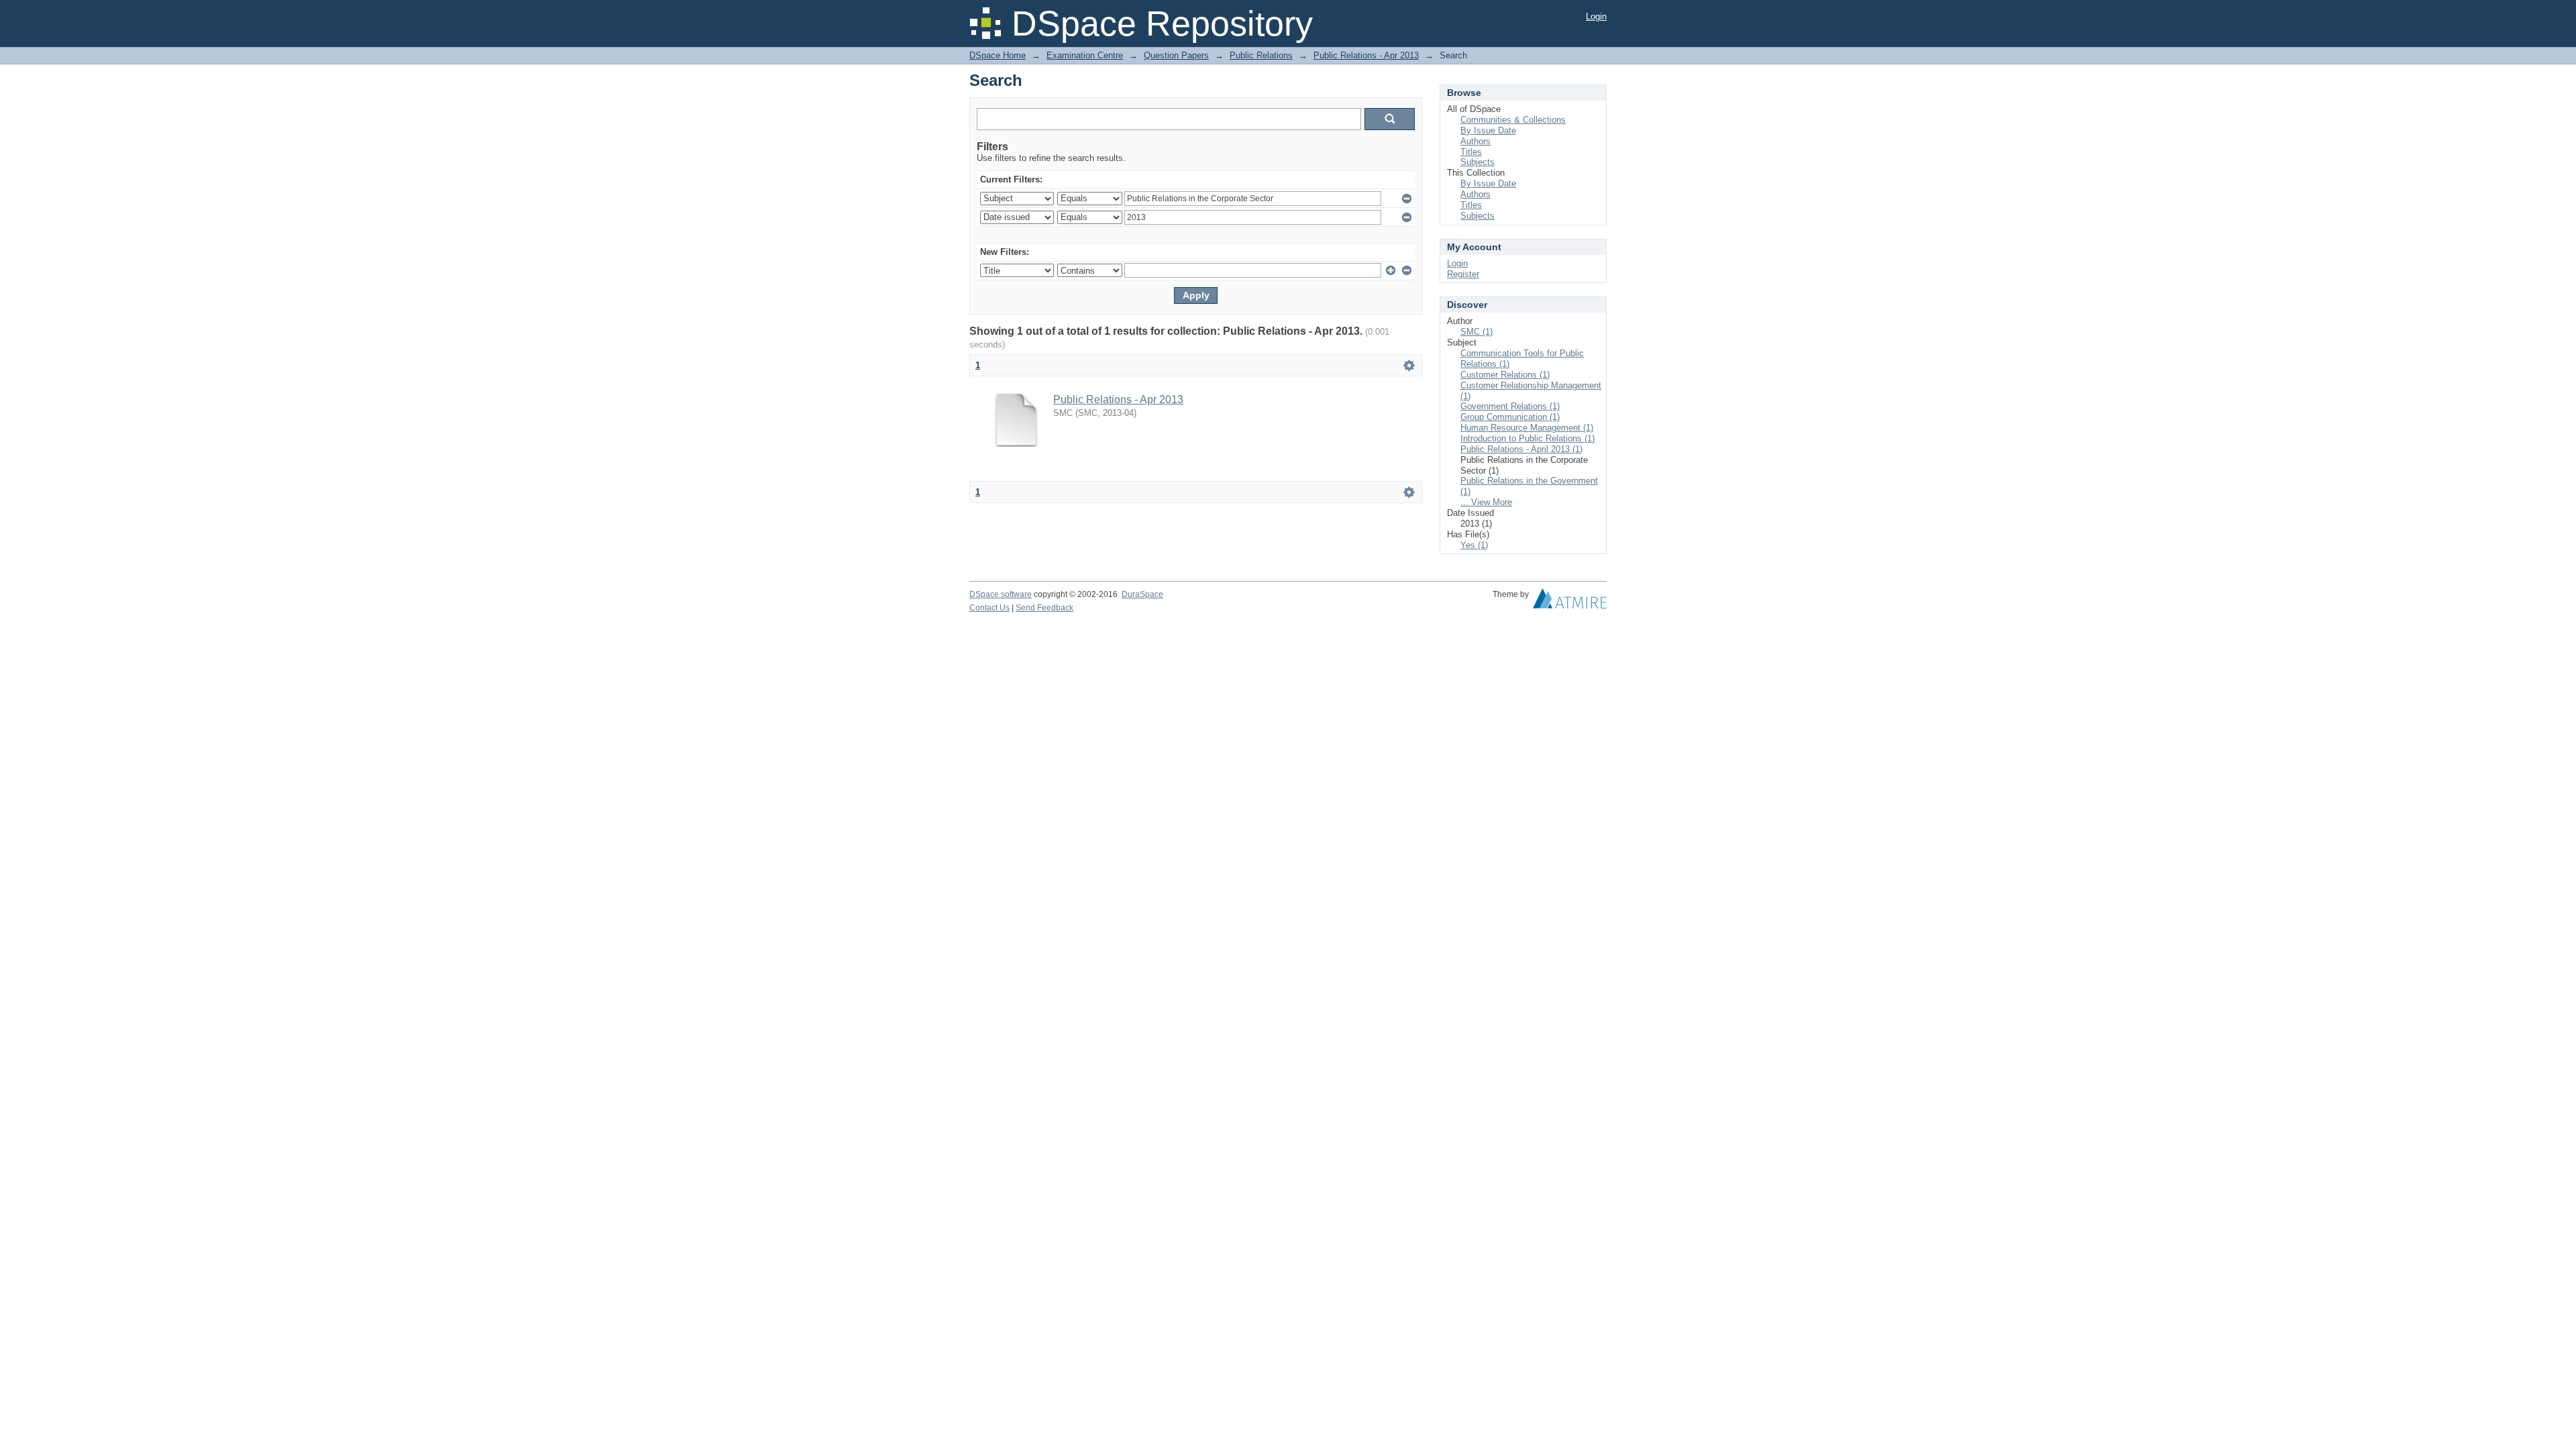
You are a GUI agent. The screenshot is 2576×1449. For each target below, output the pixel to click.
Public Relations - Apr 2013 (1366, 55)
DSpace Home (998, 55)
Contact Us (989, 608)
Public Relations (1261, 55)
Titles (1471, 152)
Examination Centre (1085, 55)
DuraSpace (1142, 594)
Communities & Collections (1513, 120)
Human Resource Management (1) (1527, 428)
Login (1596, 16)
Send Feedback (1044, 608)
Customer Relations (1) (1505, 375)
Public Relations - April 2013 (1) (1521, 449)
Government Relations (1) (1510, 406)
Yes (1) (1474, 545)
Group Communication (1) (1510, 417)
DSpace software (1001, 594)
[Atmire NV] (1570, 602)
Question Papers (1176, 55)
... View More (1486, 502)
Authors (1475, 141)
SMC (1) (1477, 332)
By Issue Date (1488, 130)
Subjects (1478, 162)
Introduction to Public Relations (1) (1527, 438)
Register (1463, 274)
